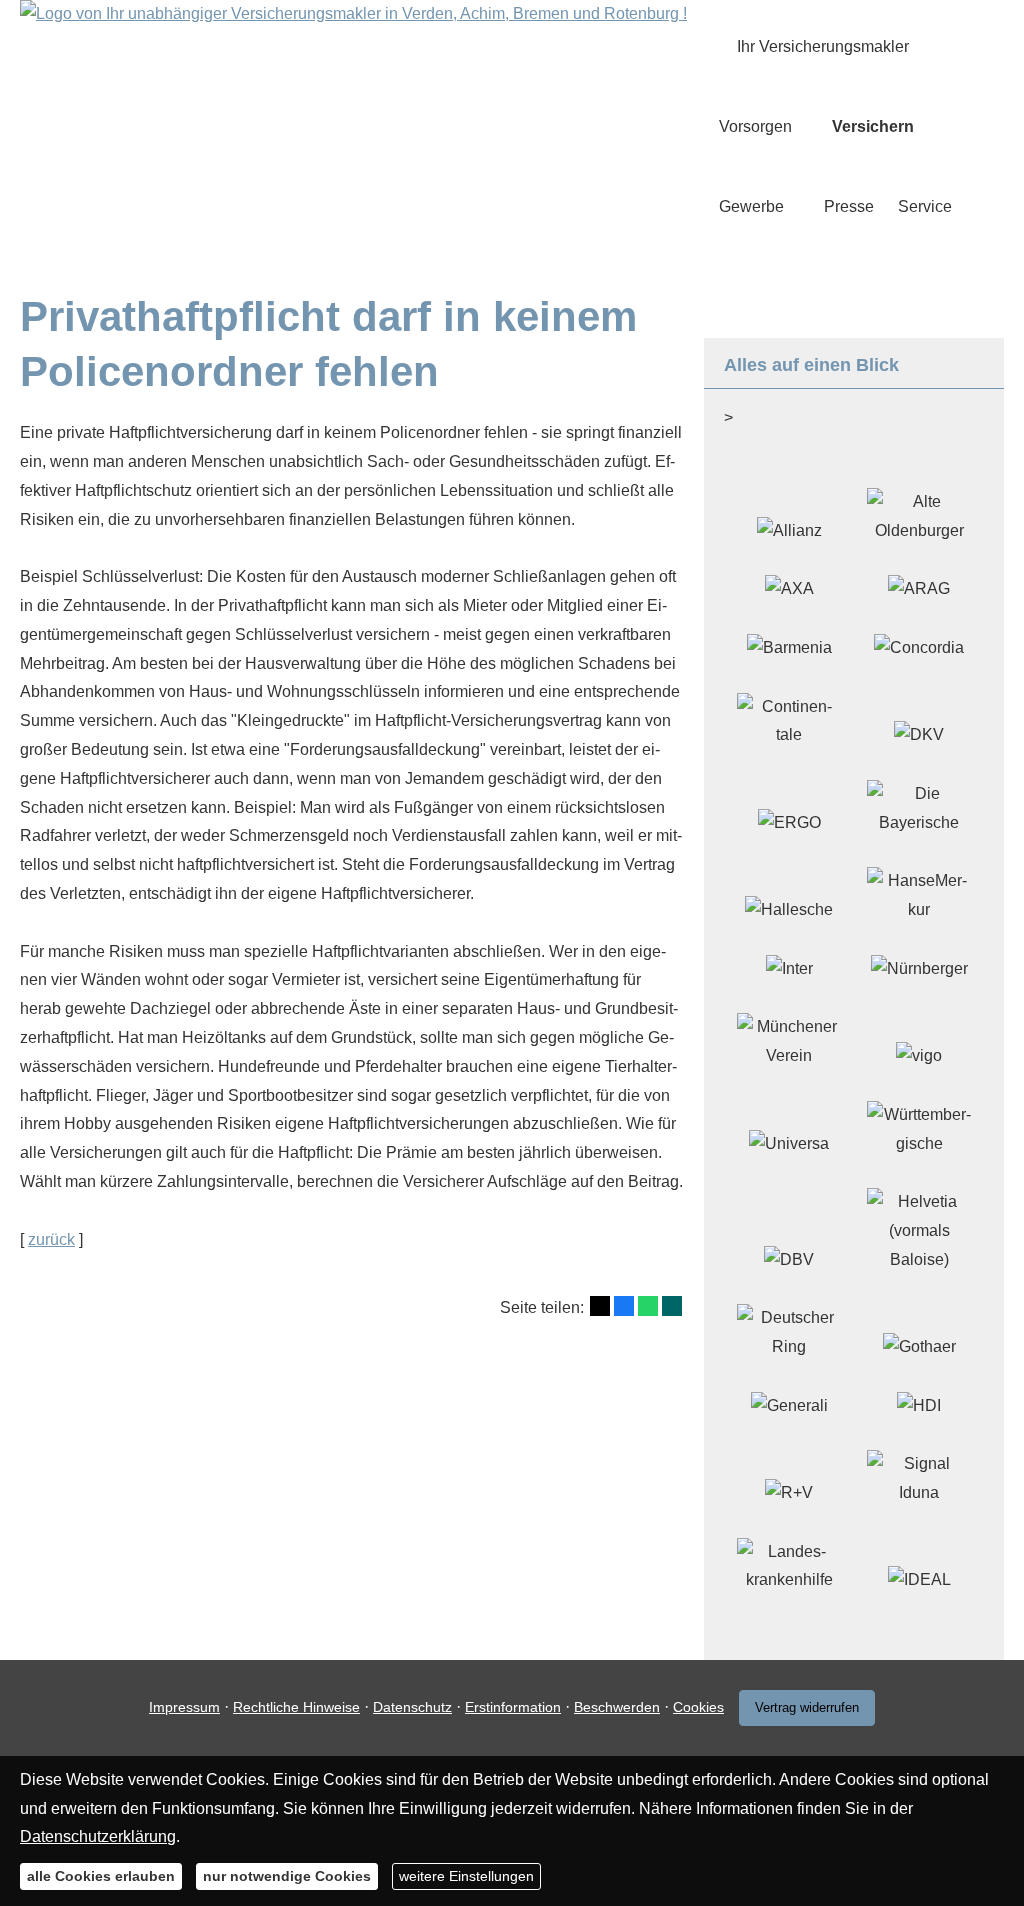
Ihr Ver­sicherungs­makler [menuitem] (823, 46)
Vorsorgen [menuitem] (755, 126)
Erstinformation (513, 1707)
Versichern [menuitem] (873, 126)
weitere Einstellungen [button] (466, 1876)
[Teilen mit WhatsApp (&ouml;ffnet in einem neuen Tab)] (648, 1306)
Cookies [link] (698, 1707)
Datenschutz (412, 1707)
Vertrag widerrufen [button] (807, 1707)
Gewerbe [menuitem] (751, 206)
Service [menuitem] (925, 206)
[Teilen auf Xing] (672, 1306)
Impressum (184, 1707)
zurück (51, 1239)
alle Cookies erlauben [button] (101, 1876)
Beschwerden (617, 1707)
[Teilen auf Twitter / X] (600, 1306)
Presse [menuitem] (849, 206)
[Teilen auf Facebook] (624, 1306)
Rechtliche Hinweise (296, 1707)
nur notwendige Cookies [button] (287, 1876)
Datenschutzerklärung (98, 1836)
